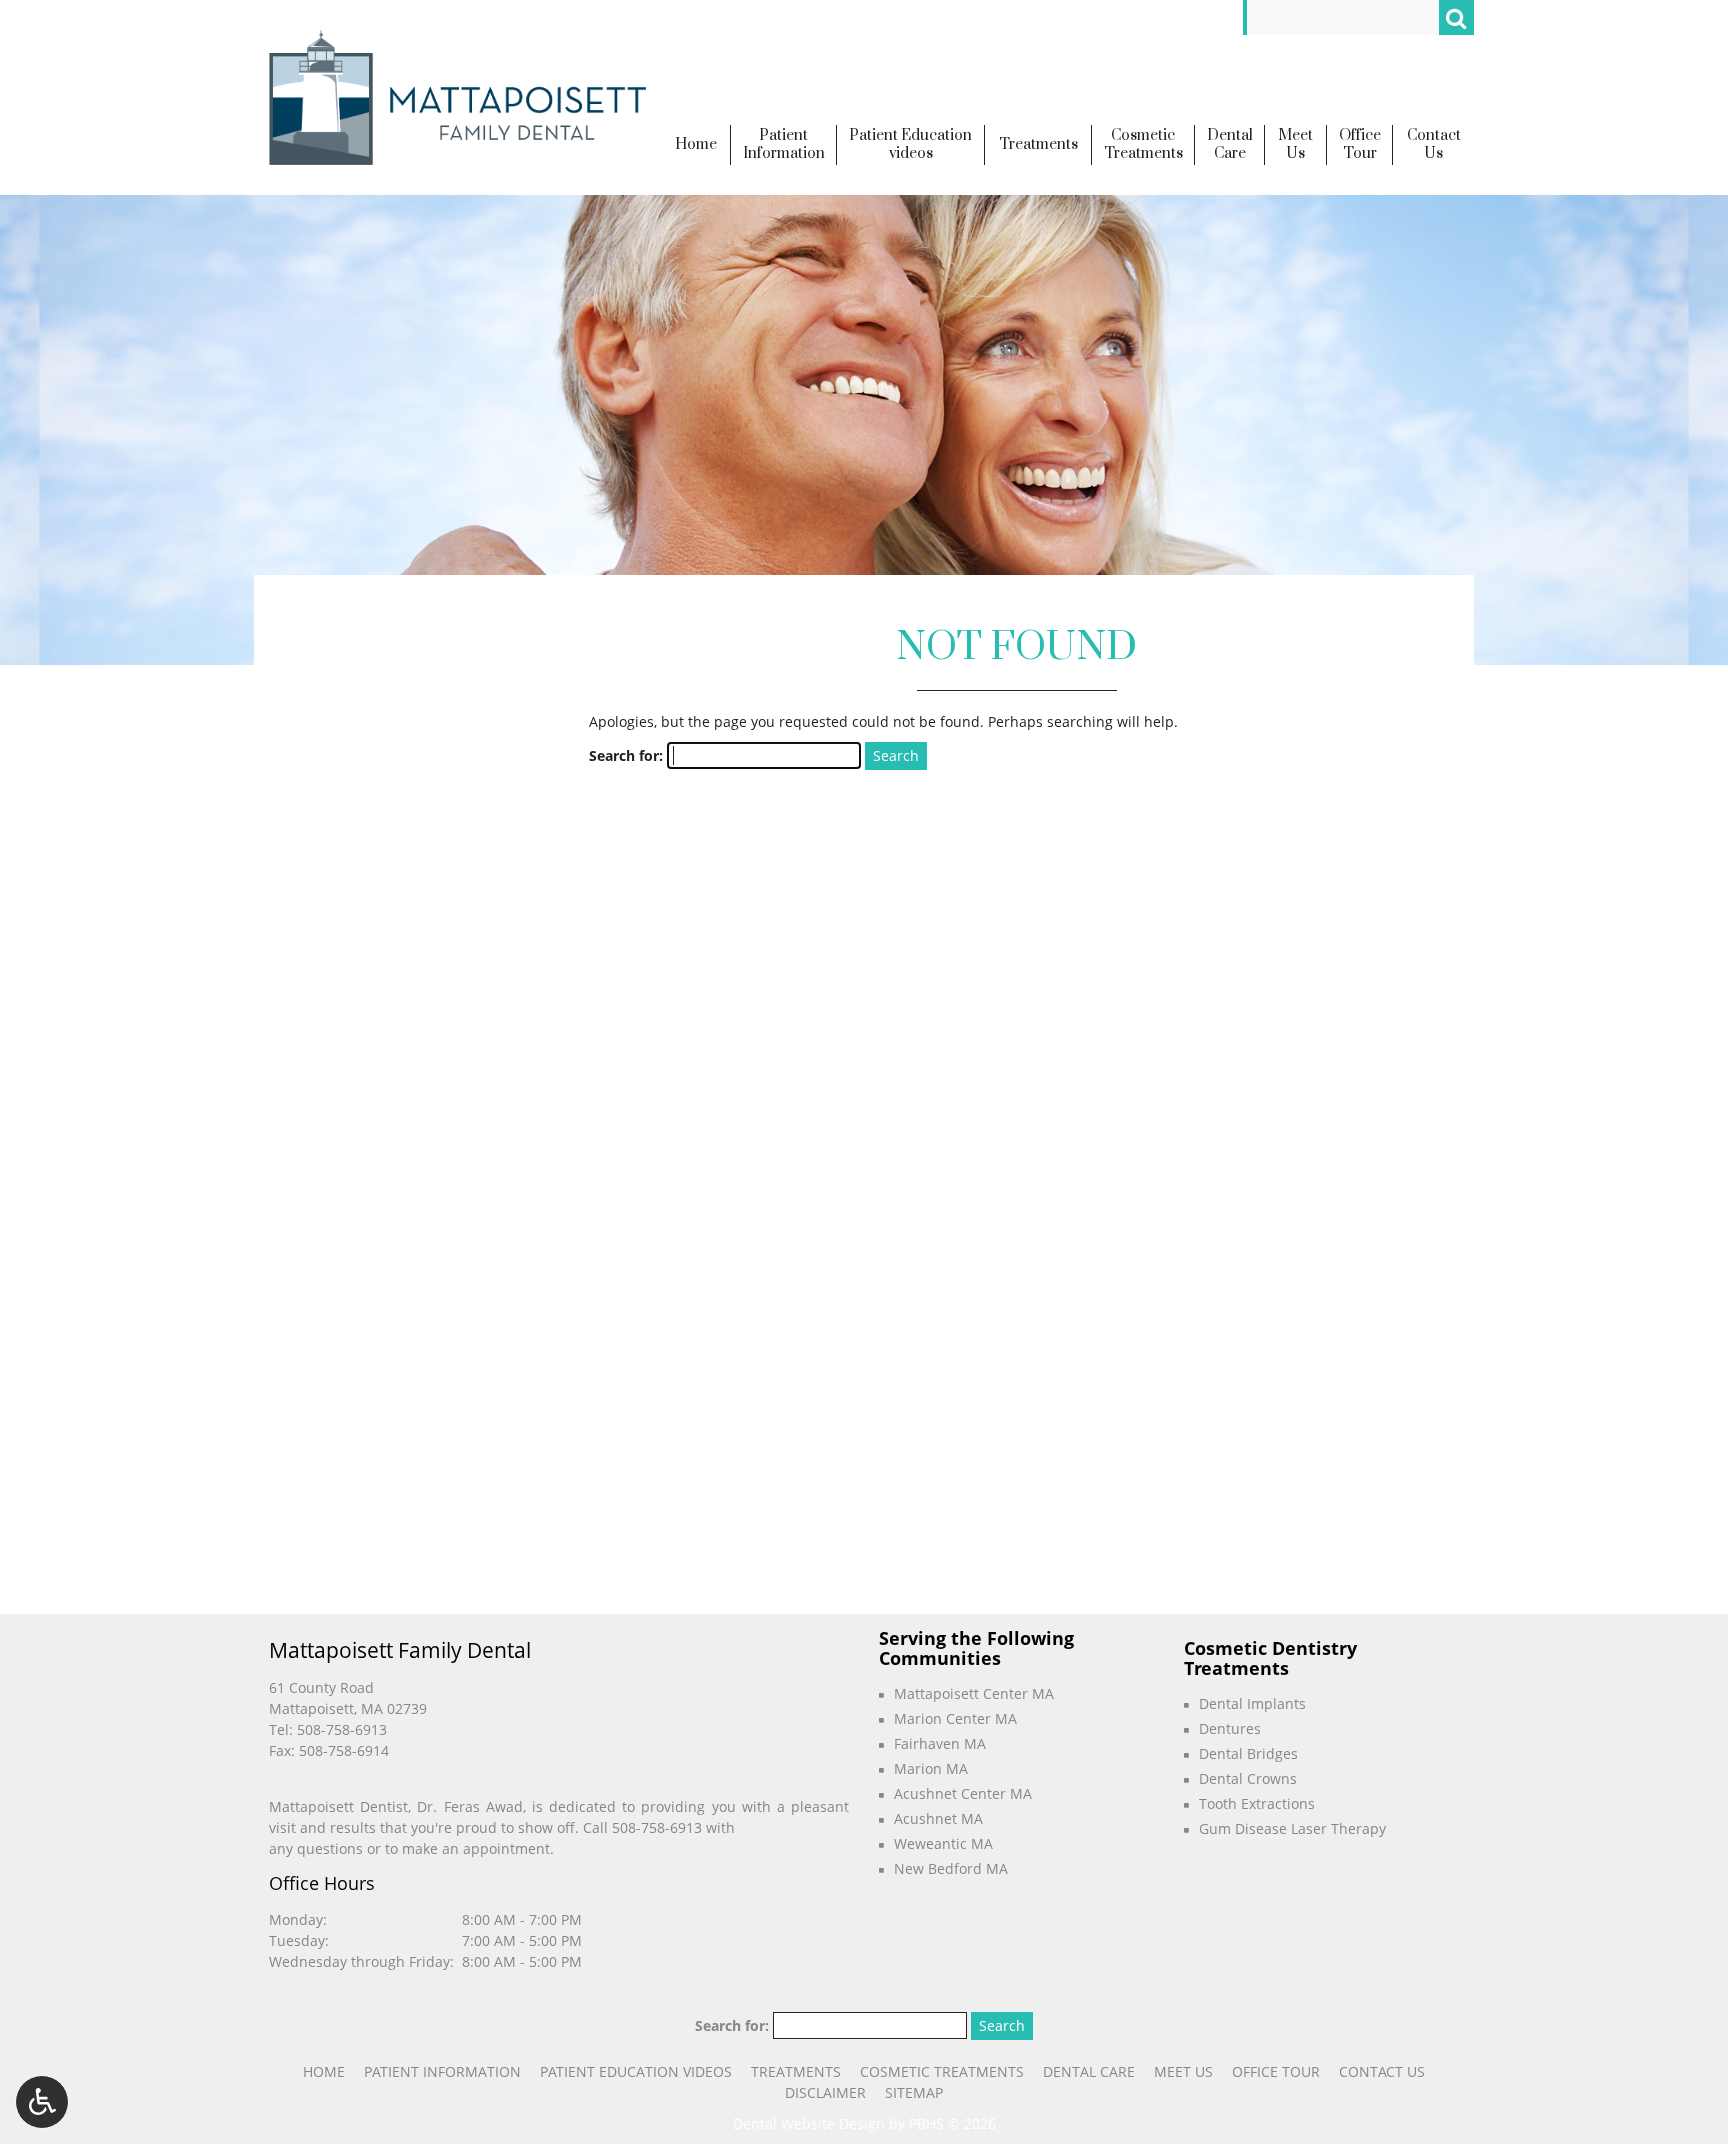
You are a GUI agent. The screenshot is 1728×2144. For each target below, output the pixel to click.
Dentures (1230, 1728)
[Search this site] (1456, 17)
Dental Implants (1252, 1703)
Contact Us (1382, 2071)
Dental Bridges (1248, 1753)
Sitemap (914, 2092)
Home (324, 2071)
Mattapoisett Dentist (338, 1806)
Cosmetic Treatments (942, 2071)
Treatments (796, 2071)
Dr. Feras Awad (469, 1806)
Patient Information (442, 2071)
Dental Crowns (1248, 1778)
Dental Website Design (809, 2123)
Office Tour (1276, 2071)
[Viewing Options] (42, 2102)
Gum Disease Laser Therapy (1292, 1828)
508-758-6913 (342, 1729)
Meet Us (1183, 2071)
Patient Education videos (636, 2071)
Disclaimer (825, 2092)
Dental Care (1089, 2071)
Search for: (626, 755)
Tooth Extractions (1257, 1803)
